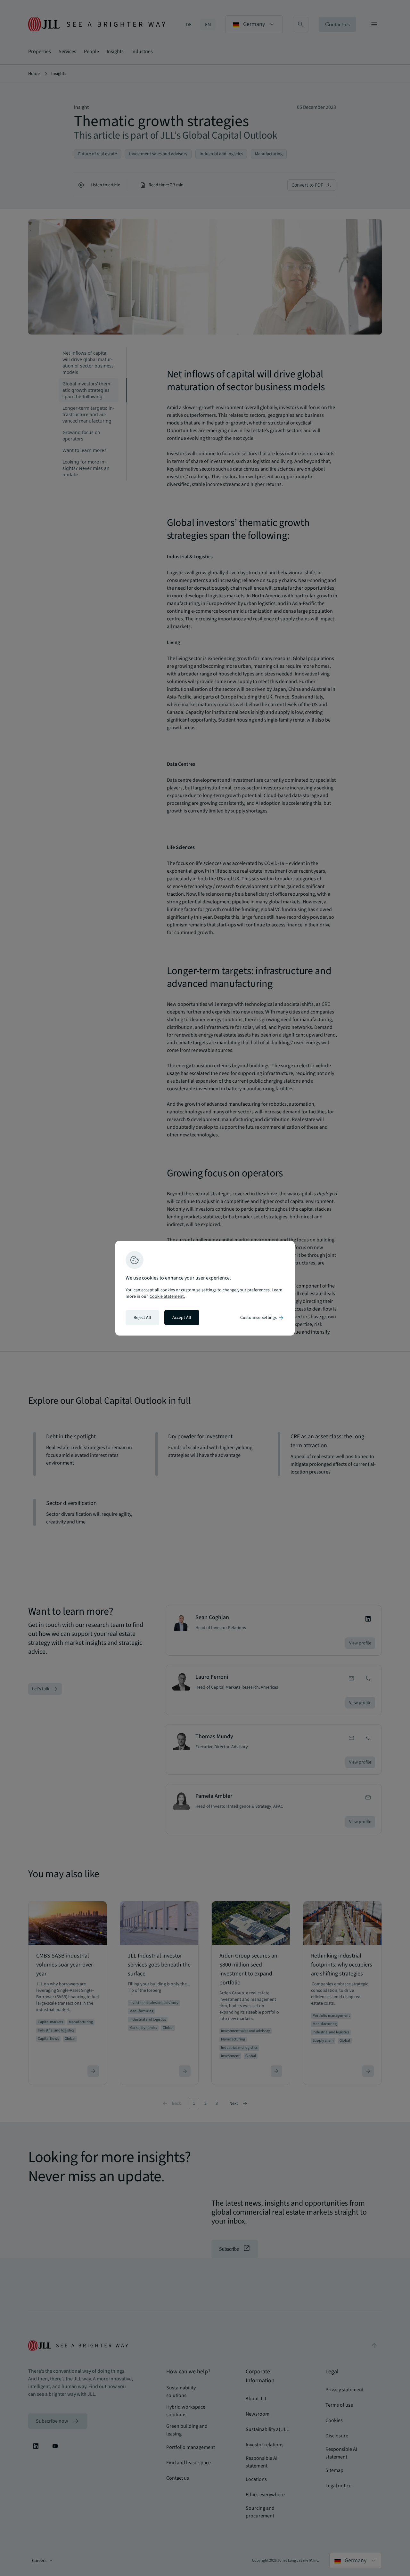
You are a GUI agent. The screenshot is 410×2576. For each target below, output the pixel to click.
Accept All (182, 1318)
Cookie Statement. (167, 1296)
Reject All (142, 1318)
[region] (205, 1288)
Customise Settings (262, 1318)
